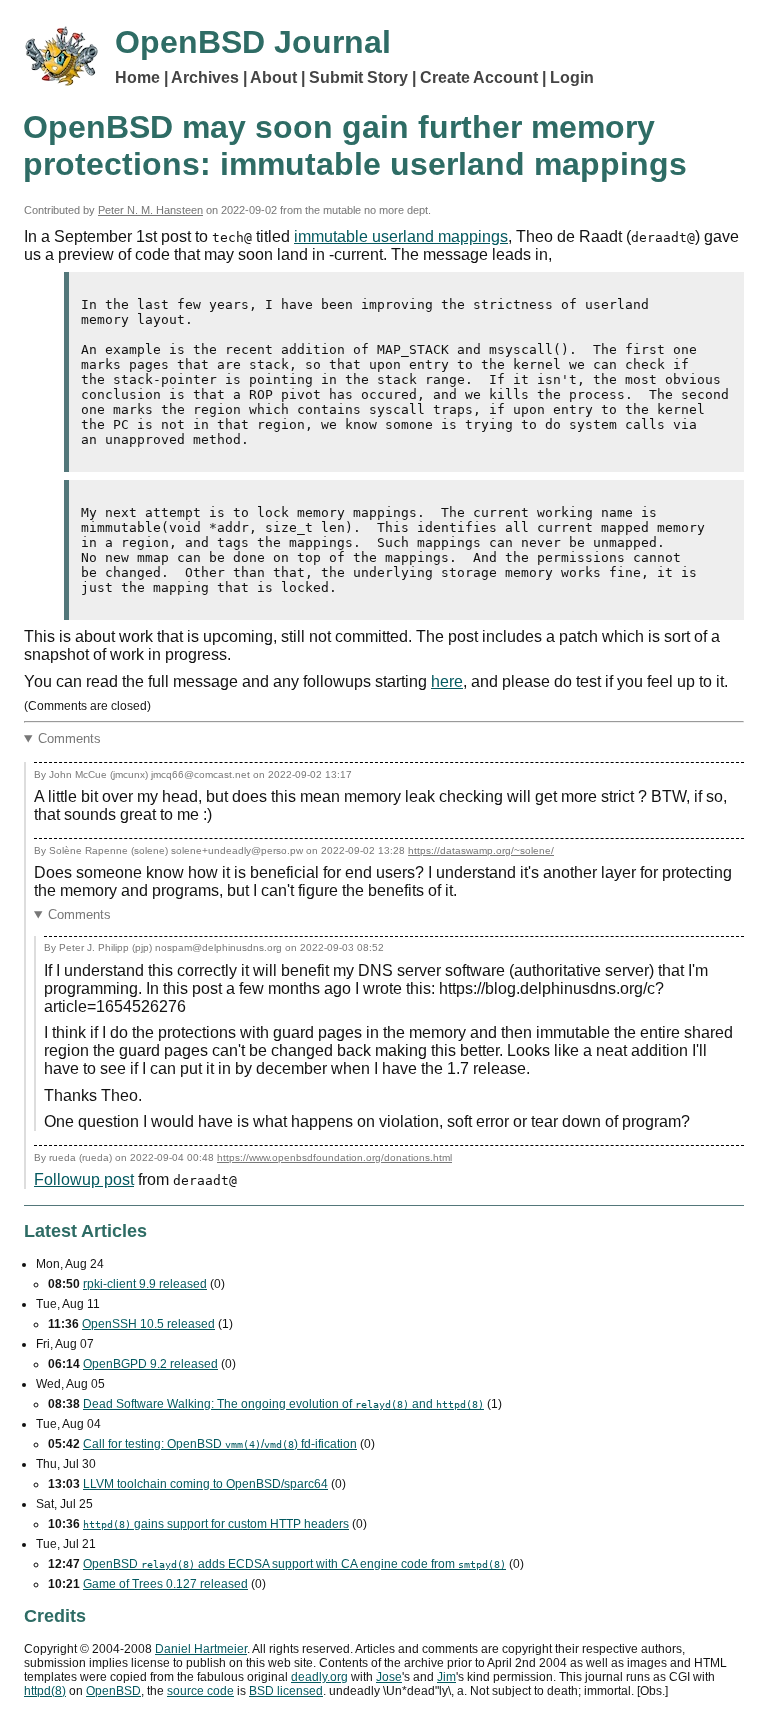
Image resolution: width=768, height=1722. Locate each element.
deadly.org (319, 1677)
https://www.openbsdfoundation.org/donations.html (334, 1157)
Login (572, 77)
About (273, 77)
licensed (286, 1691)
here (447, 681)
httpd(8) (45, 1691)
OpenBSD (113, 1691)
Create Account (479, 77)
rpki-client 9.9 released (145, 1284)
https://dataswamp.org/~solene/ (481, 850)
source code (200, 1691)
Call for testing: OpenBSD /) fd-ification (220, 1444)
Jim (446, 1677)
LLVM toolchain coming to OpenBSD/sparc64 (205, 1484)
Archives (205, 77)
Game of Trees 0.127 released (165, 1584)
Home (137, 77)
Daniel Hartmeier (201, 1649)
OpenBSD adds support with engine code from (294, 1564)
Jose (389, 1677)
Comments (69, 738)
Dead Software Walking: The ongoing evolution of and (283, 1404)
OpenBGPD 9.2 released (150, 1364)
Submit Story (358, 77)
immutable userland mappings (401, 236)
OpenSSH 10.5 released (148, 1324)
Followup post (84, 1179)
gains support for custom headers (216, 1524)
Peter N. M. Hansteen (150, 210)
